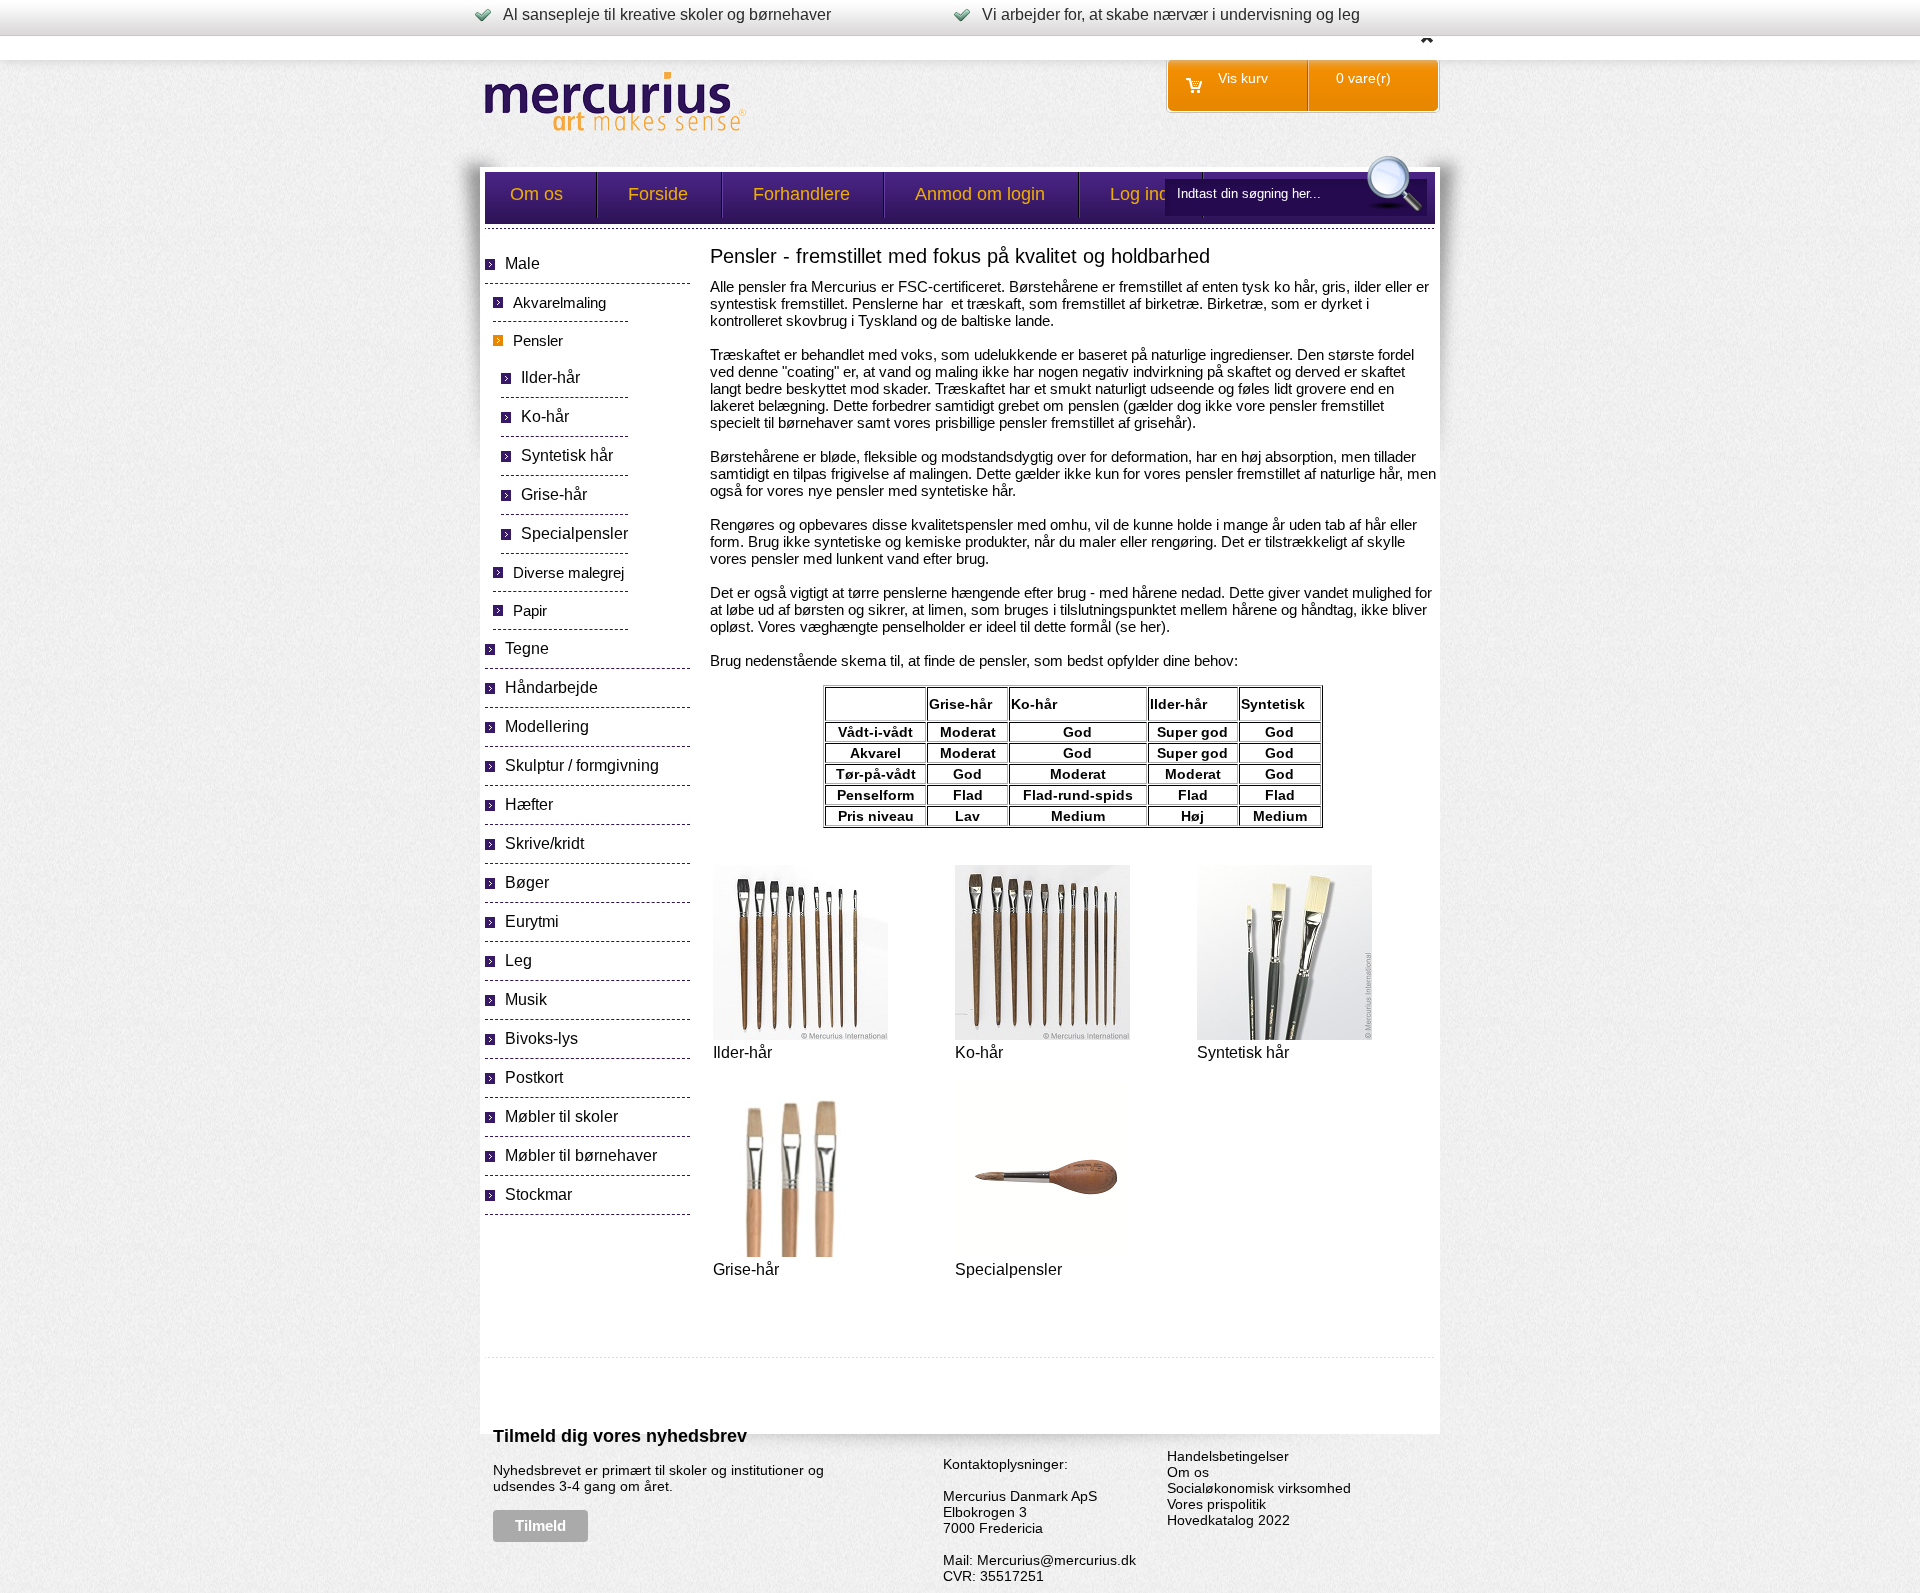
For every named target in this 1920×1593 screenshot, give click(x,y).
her (1150, 626)
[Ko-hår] (1042, 1036)
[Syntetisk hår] (1284, 1036)
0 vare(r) (1363, 78)
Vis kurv (1243, 78)
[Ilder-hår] (800, 1036)
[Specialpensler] (1042, 1253)
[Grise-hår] (800, 1253)
